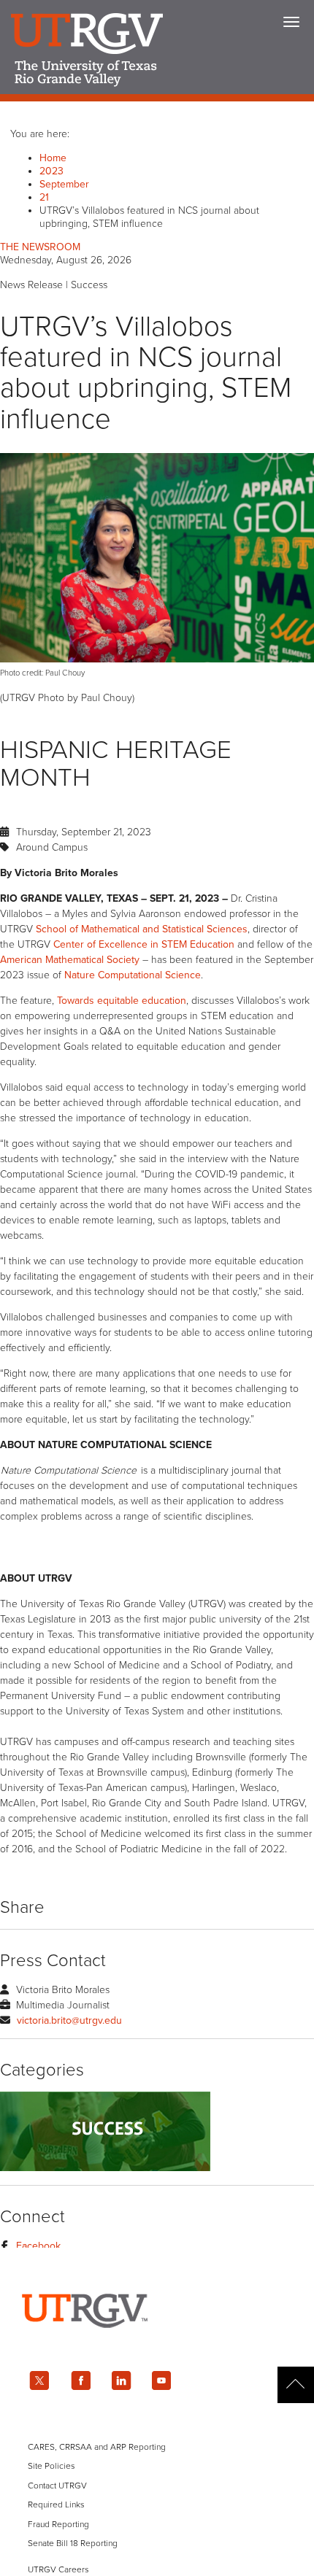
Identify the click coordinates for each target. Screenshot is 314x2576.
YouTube (162, 2380)
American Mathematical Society (70, 960)
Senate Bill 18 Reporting (73, 2543)
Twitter (39, 2380)
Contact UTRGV (57, 2486)
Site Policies (51, 2466)
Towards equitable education (122, 1001)
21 (44, 197)
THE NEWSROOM (40, 247)
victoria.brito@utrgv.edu (69, 2020)
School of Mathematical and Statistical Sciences (142, 929)
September (64, 184)
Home (53, 158)
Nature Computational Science (133, 975)
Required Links (56, 2505)
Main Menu (291, 22)
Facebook (38, 2246)
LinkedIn (121, 2380)
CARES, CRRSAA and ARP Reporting (97, 2447)
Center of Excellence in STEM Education (144, 944)
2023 (51, 171)
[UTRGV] (157, 2341)
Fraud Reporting (58, 2524)
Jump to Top (296, 2385)
